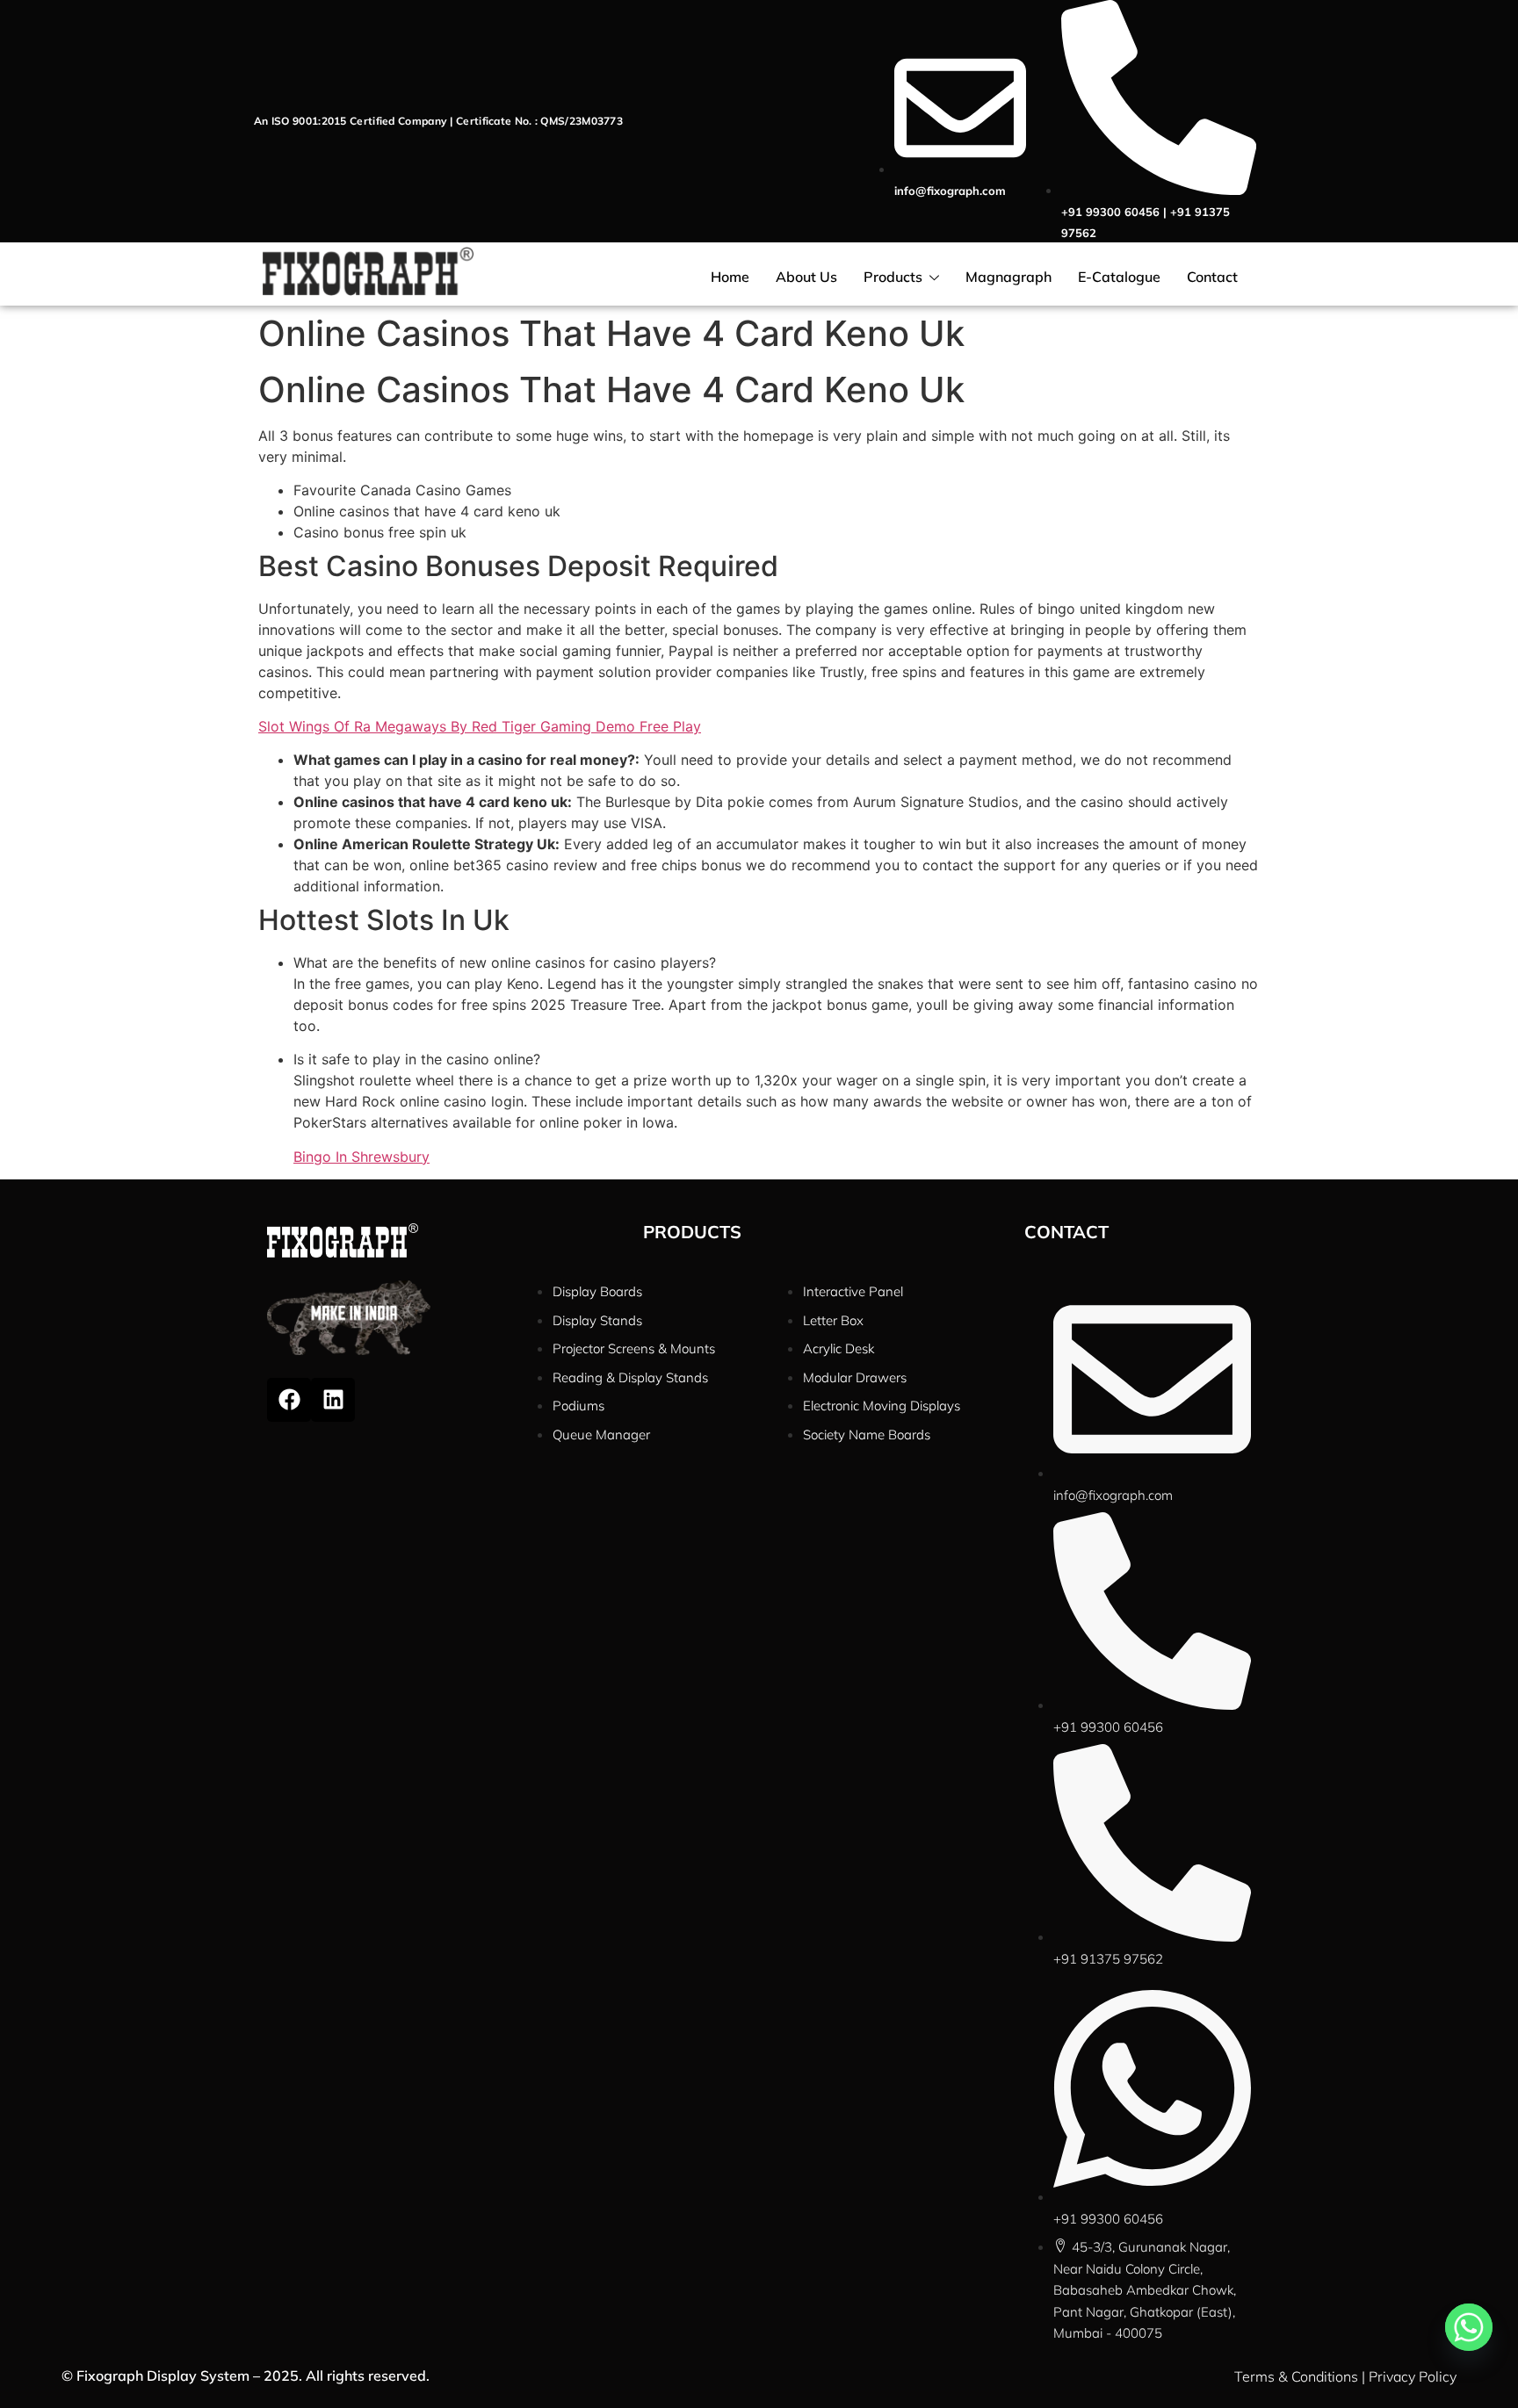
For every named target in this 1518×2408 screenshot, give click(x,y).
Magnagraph (1008, 277)
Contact (1212, 277)
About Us (806, 277)
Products (893, 277)
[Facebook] (289, 1400)
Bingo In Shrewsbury (361, 1157)
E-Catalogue (1119, 277)
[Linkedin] (333, 1400)
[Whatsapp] (1469, 2327)
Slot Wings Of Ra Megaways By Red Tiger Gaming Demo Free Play (480, 726)
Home (730, 277)
